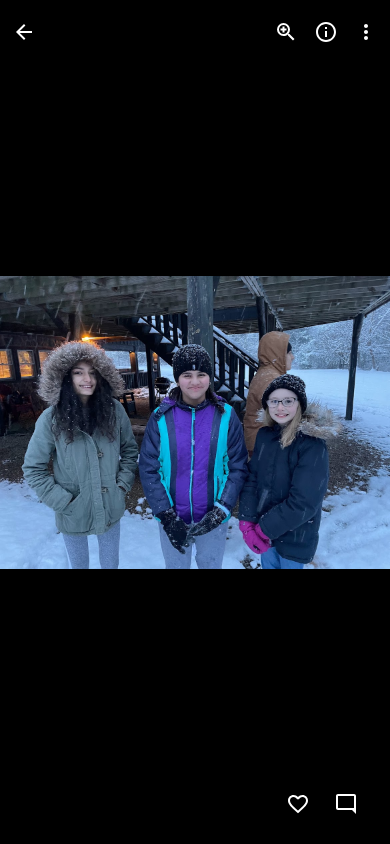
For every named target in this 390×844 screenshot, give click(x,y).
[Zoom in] (286, 32)
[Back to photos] (24, 32)
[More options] (366, 32)
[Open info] (326, 32)
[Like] (298, 804)
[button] (56, 422)
